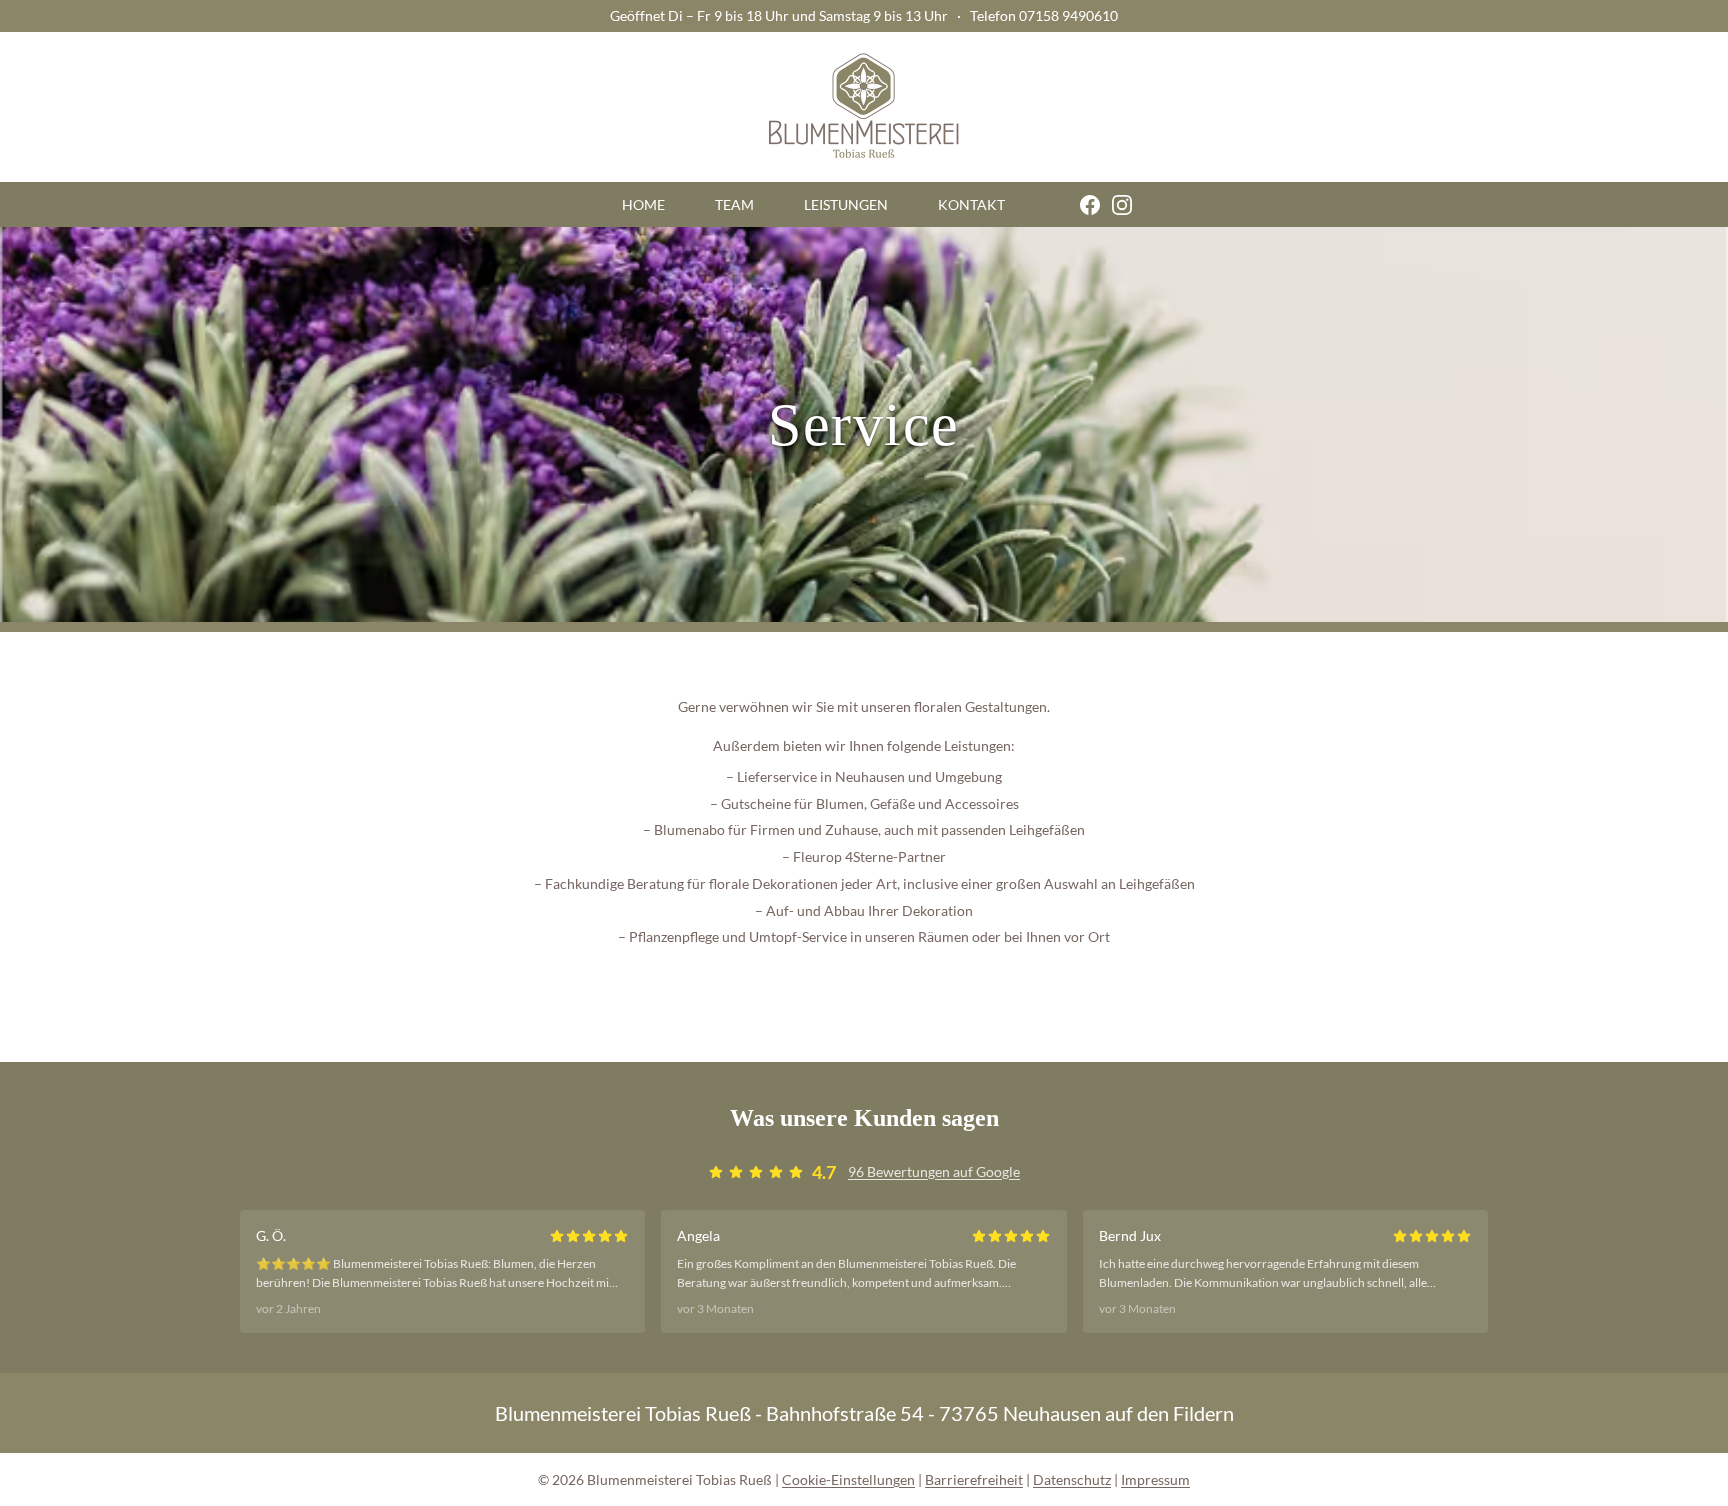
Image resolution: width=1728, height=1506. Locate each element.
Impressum (1155, 1479)
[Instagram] (1116, 204)
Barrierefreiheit (974, 1479)
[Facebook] (1065, 204)
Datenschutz (1072, 1479)
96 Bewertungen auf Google (934, 1171)
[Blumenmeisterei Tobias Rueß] (864, 107)
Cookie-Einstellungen (848, 1479)
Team (734, 204)
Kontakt (971, 204)
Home (643, 204)
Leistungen (846, 204)
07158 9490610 (1068, 15)
